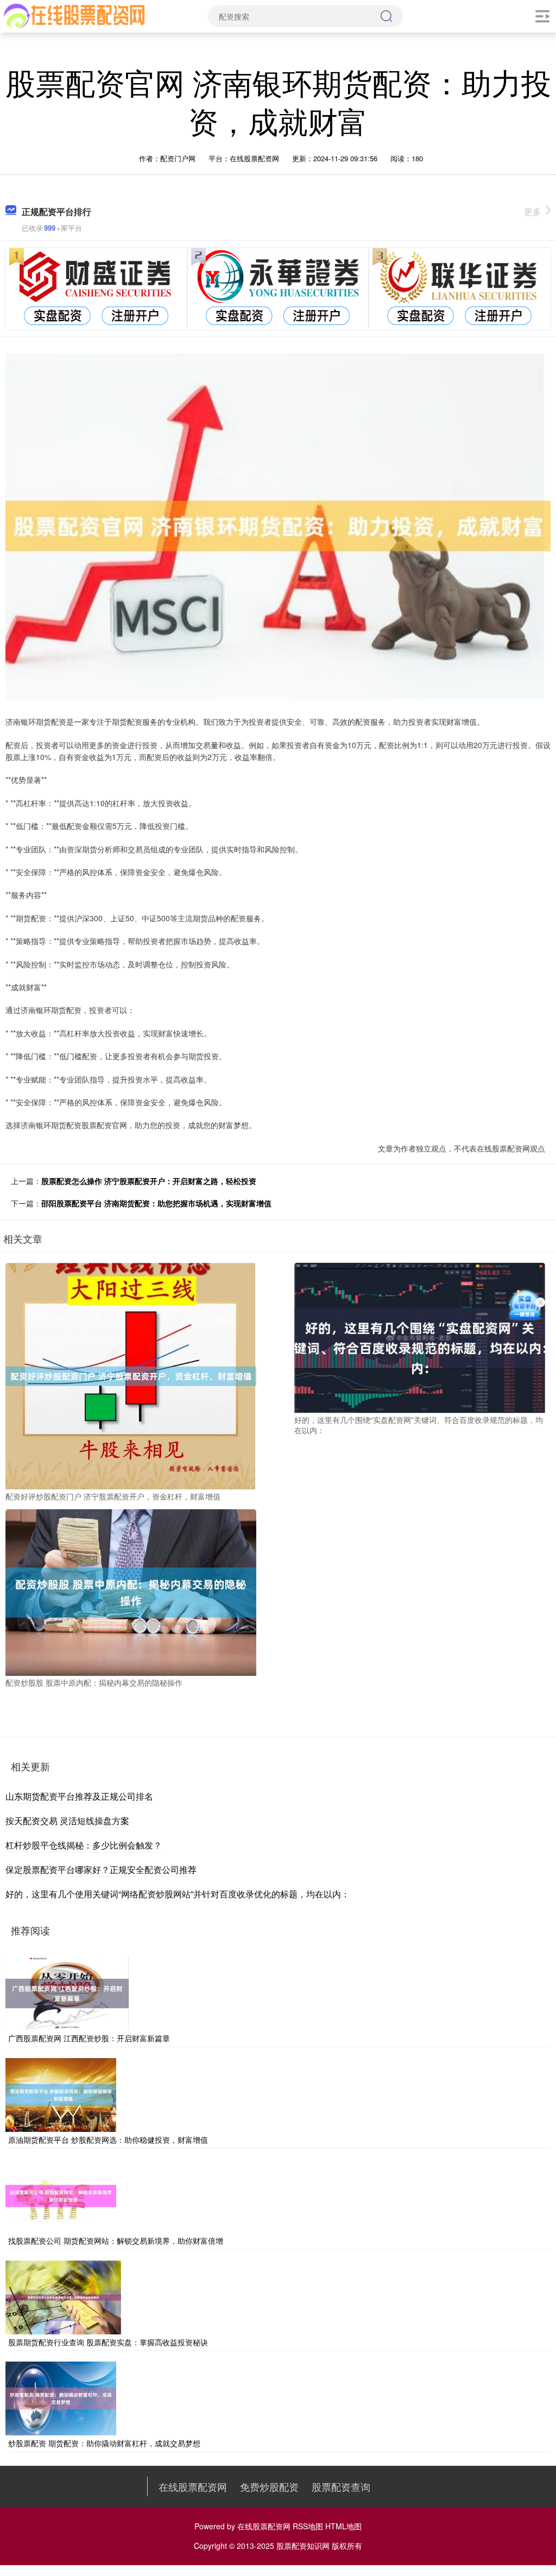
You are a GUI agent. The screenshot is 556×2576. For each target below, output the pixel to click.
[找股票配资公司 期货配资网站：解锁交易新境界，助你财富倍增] (61, 2195)
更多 (533, 211)
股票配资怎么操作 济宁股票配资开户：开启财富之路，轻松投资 (149, 1181)
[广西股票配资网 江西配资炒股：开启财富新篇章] (67, 1992)
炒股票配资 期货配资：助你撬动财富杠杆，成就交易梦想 (104, 2443)
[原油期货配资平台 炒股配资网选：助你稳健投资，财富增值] (61, 2093)
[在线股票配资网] (75, 15)
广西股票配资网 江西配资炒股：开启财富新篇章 (89, 2038)
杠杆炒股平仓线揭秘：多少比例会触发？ (84, 1845)
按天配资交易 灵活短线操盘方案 (67, 1821)
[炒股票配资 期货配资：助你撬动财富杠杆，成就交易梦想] (61, 2397)
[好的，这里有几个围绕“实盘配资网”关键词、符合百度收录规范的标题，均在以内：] (420, 1337)
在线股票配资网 (193, 2486)
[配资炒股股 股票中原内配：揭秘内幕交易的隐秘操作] (131, 1591)
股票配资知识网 (303, 2546)
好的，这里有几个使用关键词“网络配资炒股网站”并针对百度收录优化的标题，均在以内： (178, 1894)
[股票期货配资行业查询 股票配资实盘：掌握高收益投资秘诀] (63, 2296)
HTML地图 (343, 2526)
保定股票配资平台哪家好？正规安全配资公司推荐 (101, 1869)
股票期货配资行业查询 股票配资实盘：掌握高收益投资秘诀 (108, 2342)
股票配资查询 (341, 2486)
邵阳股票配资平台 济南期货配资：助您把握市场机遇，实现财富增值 (156, 1203)
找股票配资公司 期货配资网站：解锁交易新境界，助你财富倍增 (116, 2240)
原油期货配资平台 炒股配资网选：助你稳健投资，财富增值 (108, 2140)
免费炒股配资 (269, 2486)
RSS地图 (308, 2526)
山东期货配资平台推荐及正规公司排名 (79, 1796)
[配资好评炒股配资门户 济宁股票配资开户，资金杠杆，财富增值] (131, 1375)
